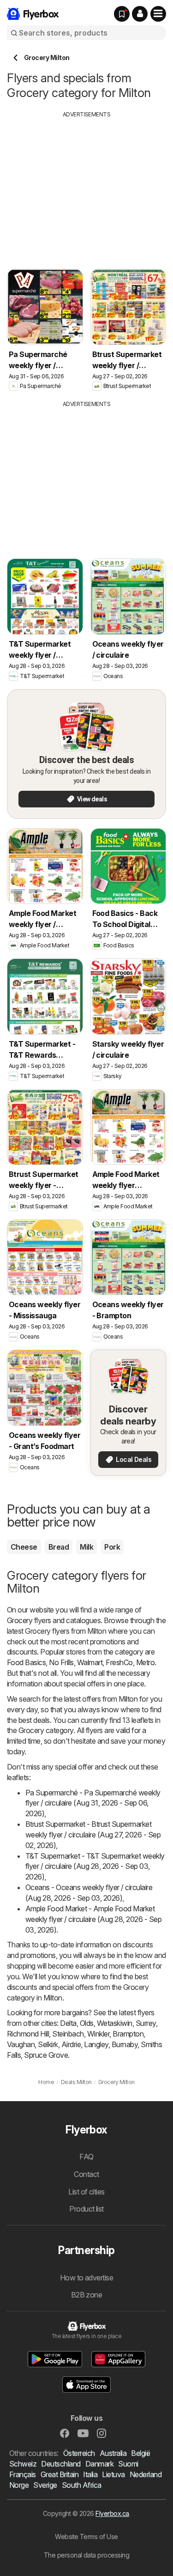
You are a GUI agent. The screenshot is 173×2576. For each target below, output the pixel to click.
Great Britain (60, 2474)
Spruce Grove (46, 2055)
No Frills (61, 1662)
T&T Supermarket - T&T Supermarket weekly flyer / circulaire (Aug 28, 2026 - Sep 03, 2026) (95, 1867)
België (140, 2453)
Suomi (128, 2464)
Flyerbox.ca (112, 2513)
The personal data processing (87, 2555)
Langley (96, 2044)
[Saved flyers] (122, 14)
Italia (90, 2474)
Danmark (99, 2464)
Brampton (128, 2034)
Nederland (146, 2474)
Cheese (24, 1547)
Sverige (45, 2485)
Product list (86, 2209)
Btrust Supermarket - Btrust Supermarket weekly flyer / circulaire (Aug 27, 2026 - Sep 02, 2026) (93, 1835)
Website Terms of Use (86, 2537)
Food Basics (26, 1662)
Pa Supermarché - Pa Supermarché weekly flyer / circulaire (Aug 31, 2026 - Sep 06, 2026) (93, 1803)
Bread (59, 1547)
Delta (68, 2023)
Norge (19, 2485)
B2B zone (87, 2295)
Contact (86, 2174)
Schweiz (23, 2464)
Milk (86, 1547)
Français (23, 2474)
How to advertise (87, 2278)
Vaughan (21, 2044)
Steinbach (68, 2034)
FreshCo (119, 1662)
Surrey (146, 2023)
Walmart (90, 1662)
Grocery (20, 1620)
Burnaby (125, 2044)
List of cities (86, 2192)
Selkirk (48, 2044)
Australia (113, 2453)
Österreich (79, 2453)
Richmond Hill (28, 2034)
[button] (140, 14)
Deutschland (61, 2464)
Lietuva (113, 2474)
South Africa (82, 2485)
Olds (87, 2023)
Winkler (98, 2034)
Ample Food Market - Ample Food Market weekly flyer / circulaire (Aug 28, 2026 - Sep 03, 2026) (93, 1919)
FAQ (86, 2157)
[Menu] (158, 14)
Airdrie (71, 2044)
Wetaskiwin (115, 2023)
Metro (145, 1662)
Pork (112, 1547)
